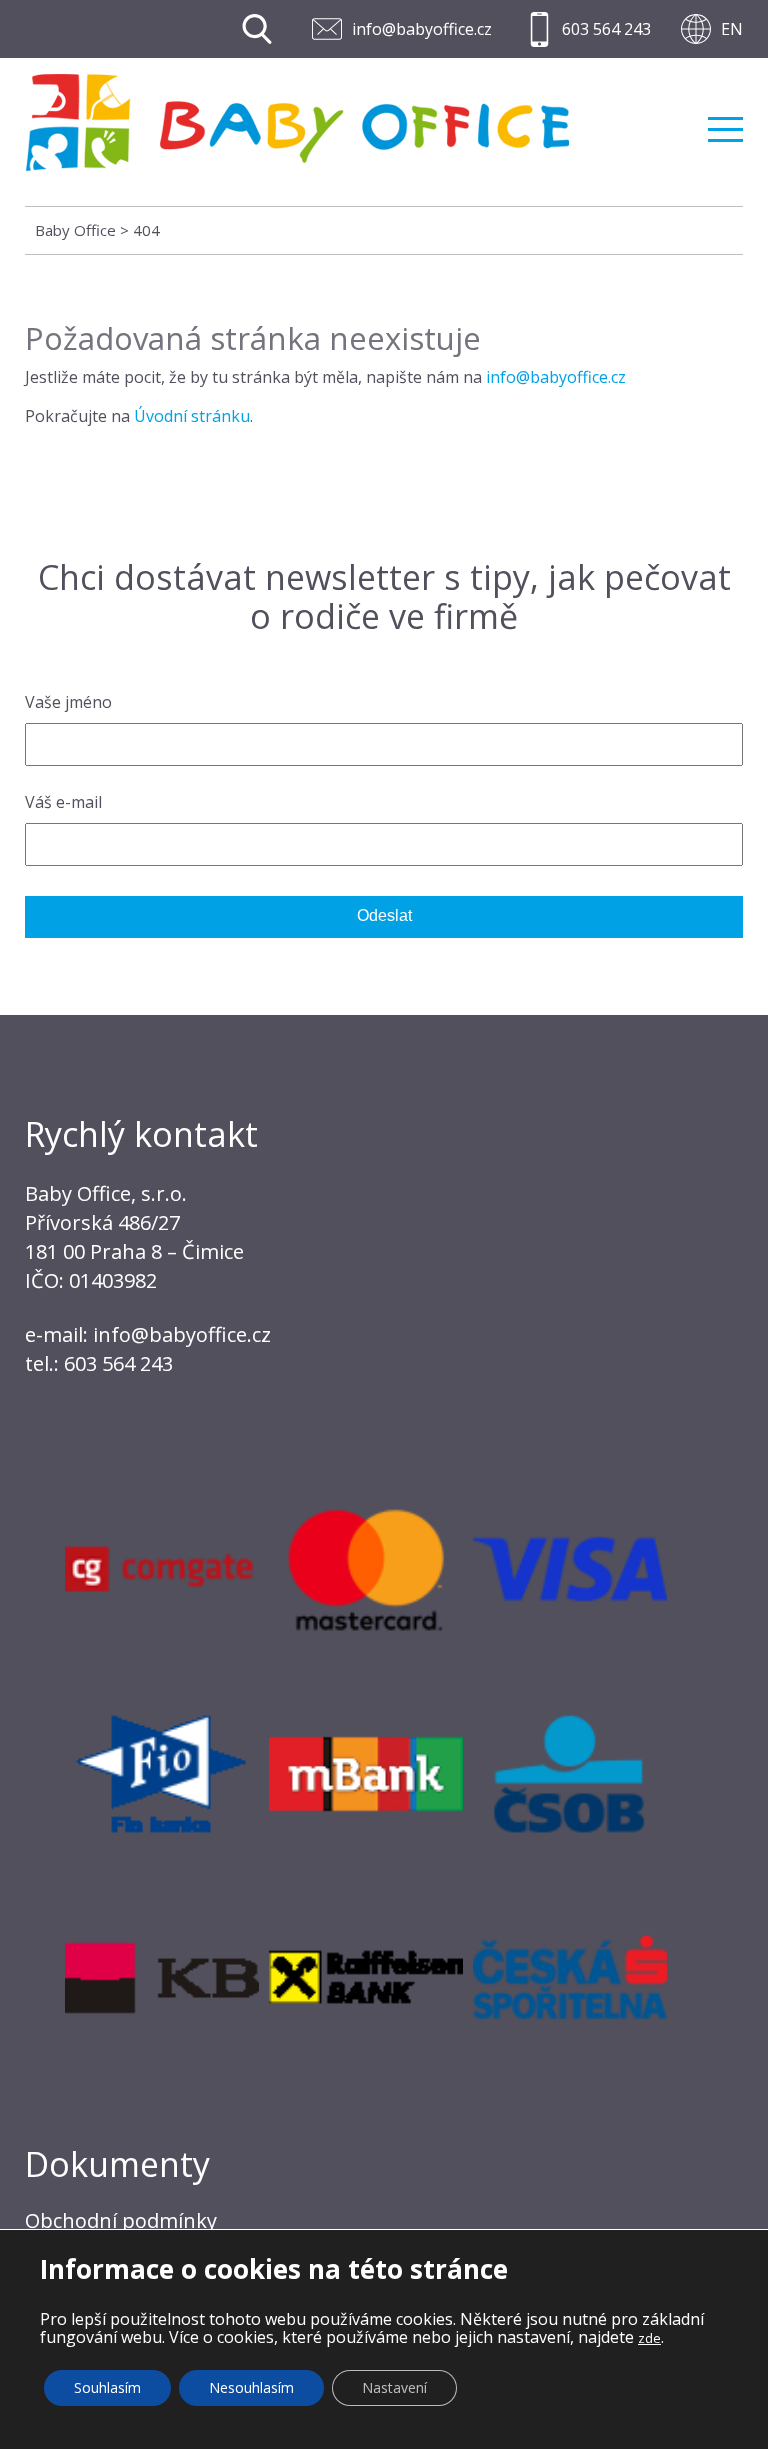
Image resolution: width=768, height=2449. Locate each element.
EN (732, 29)
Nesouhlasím (251, 2387)
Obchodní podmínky (121, 2220)
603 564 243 (606, 29)
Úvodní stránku (192, 416)
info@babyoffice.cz (422, 29)
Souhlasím (107, 2387)
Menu (725, 121)
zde (649, 2338)
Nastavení (394, 2387)
